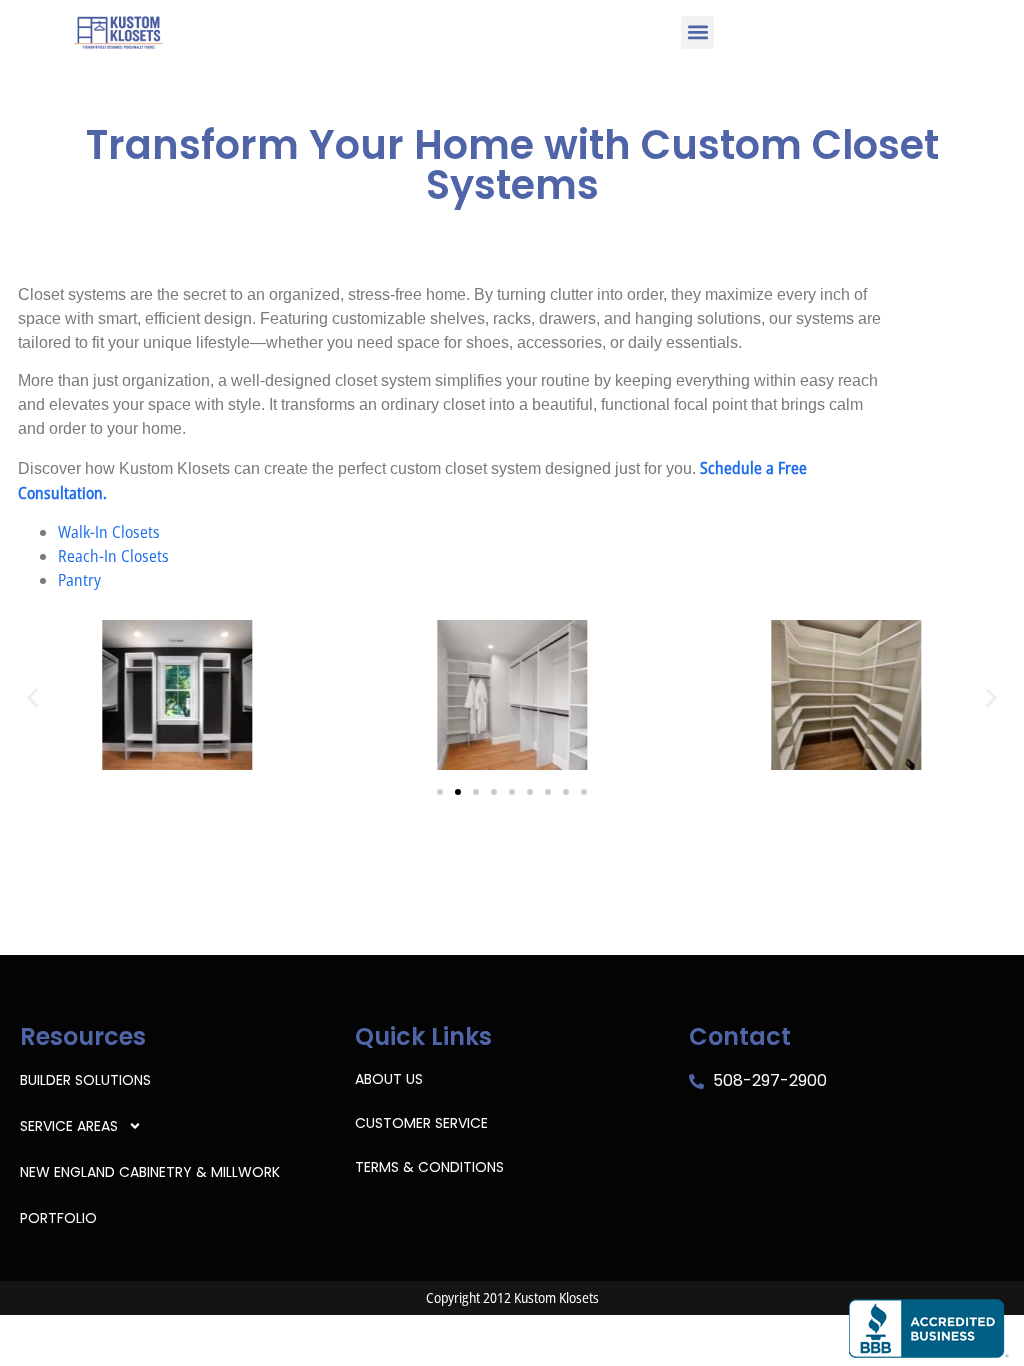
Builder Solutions (85, 1080)
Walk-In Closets (109, 532)
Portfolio (58, 1218)
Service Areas (69, 1126)
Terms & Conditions (429, 1167)
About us (389, 1079)
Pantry (79, 580)
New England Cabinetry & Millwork (150, 1172)
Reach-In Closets (113, 556)
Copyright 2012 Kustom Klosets (512, 1297)
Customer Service (421, 1123)
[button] (697, 32)
